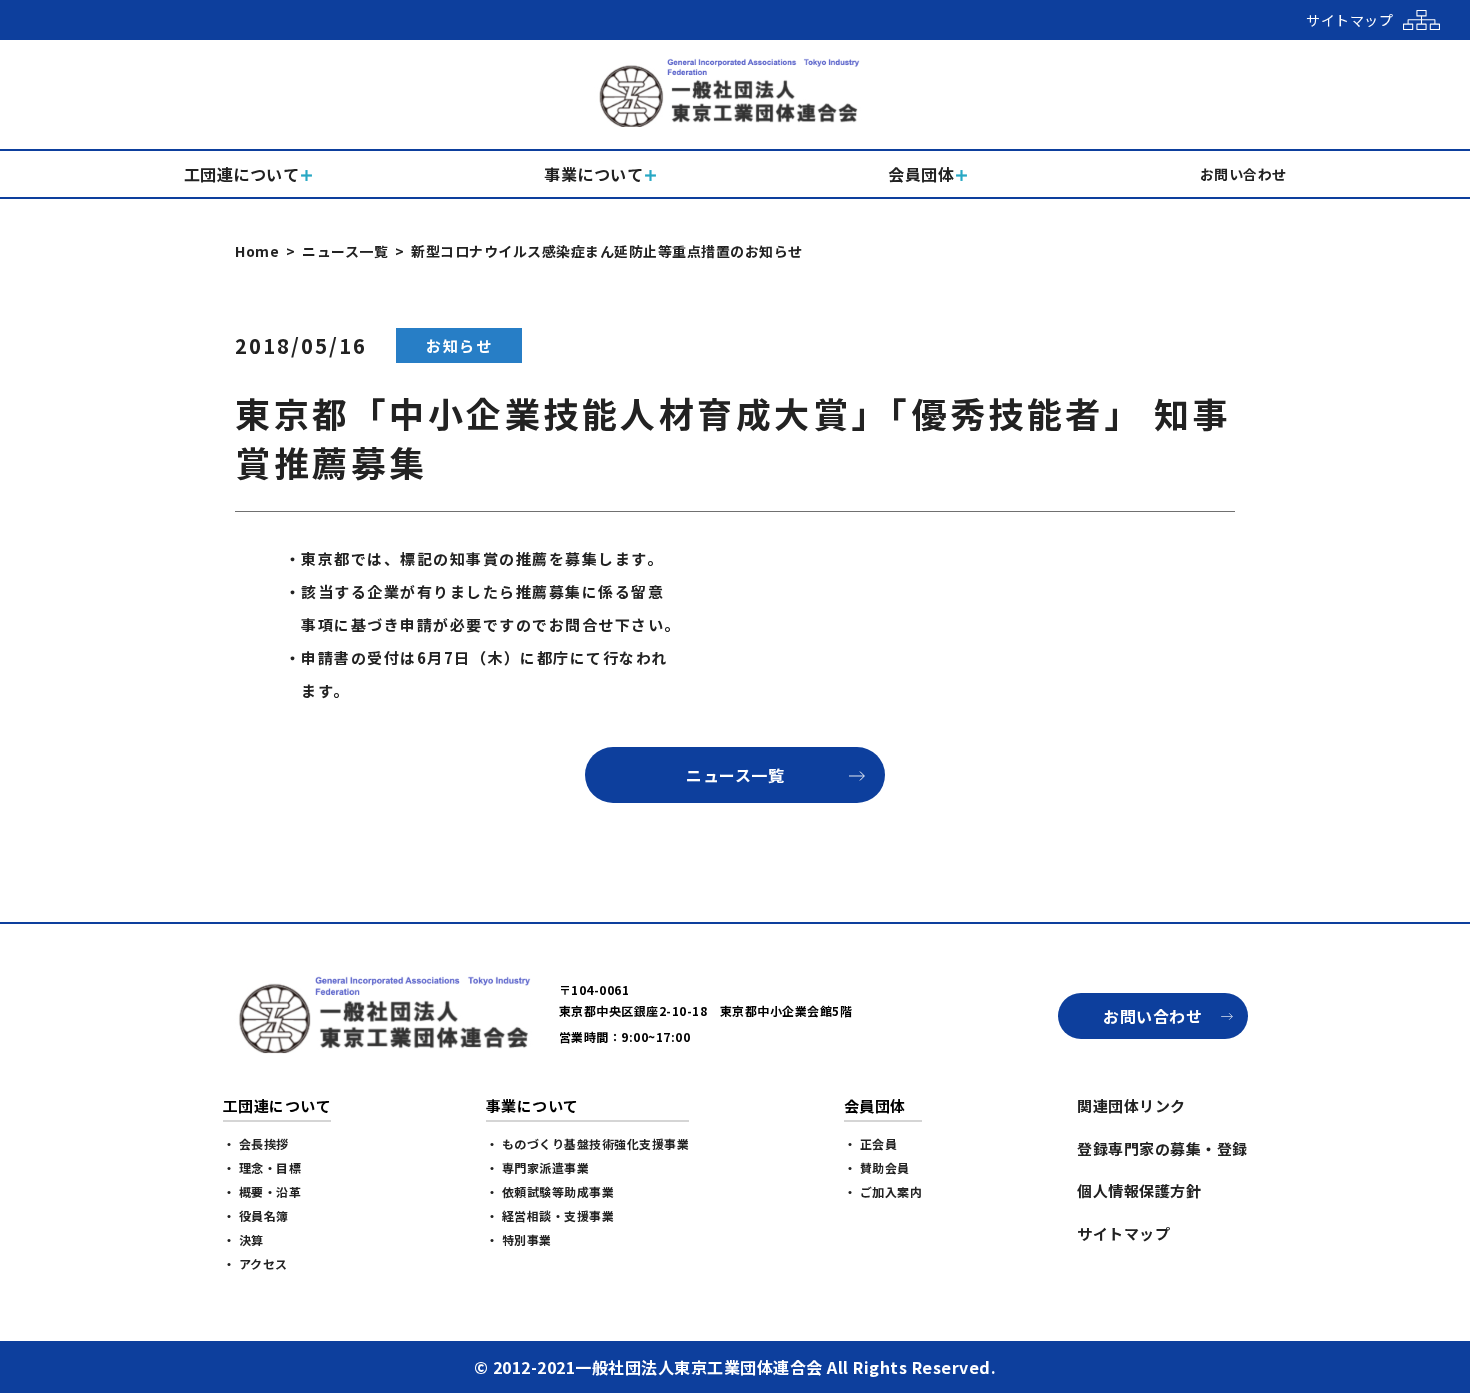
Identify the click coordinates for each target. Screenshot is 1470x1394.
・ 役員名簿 (256, 1215)
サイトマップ (1123, 1233)
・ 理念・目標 (262, 1167)
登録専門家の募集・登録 (1162, 1148)
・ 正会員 (871, 1143)
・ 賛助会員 (877, 1167)
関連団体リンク (1131, 1105)
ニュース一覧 (345, 251)
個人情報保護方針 (1139, 1190)
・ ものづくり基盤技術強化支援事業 (588, 1143)
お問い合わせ (1152, 1016)
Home (257, 251)
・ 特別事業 (519, 1239)
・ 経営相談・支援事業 (550, 1215)
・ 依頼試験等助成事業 (550, 1191)
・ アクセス (255, 1263)
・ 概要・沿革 (262, 1191)
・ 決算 (243, 1239)
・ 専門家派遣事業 (538, 1167)
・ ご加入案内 (883, 1191)
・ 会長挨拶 (256, 1143)
